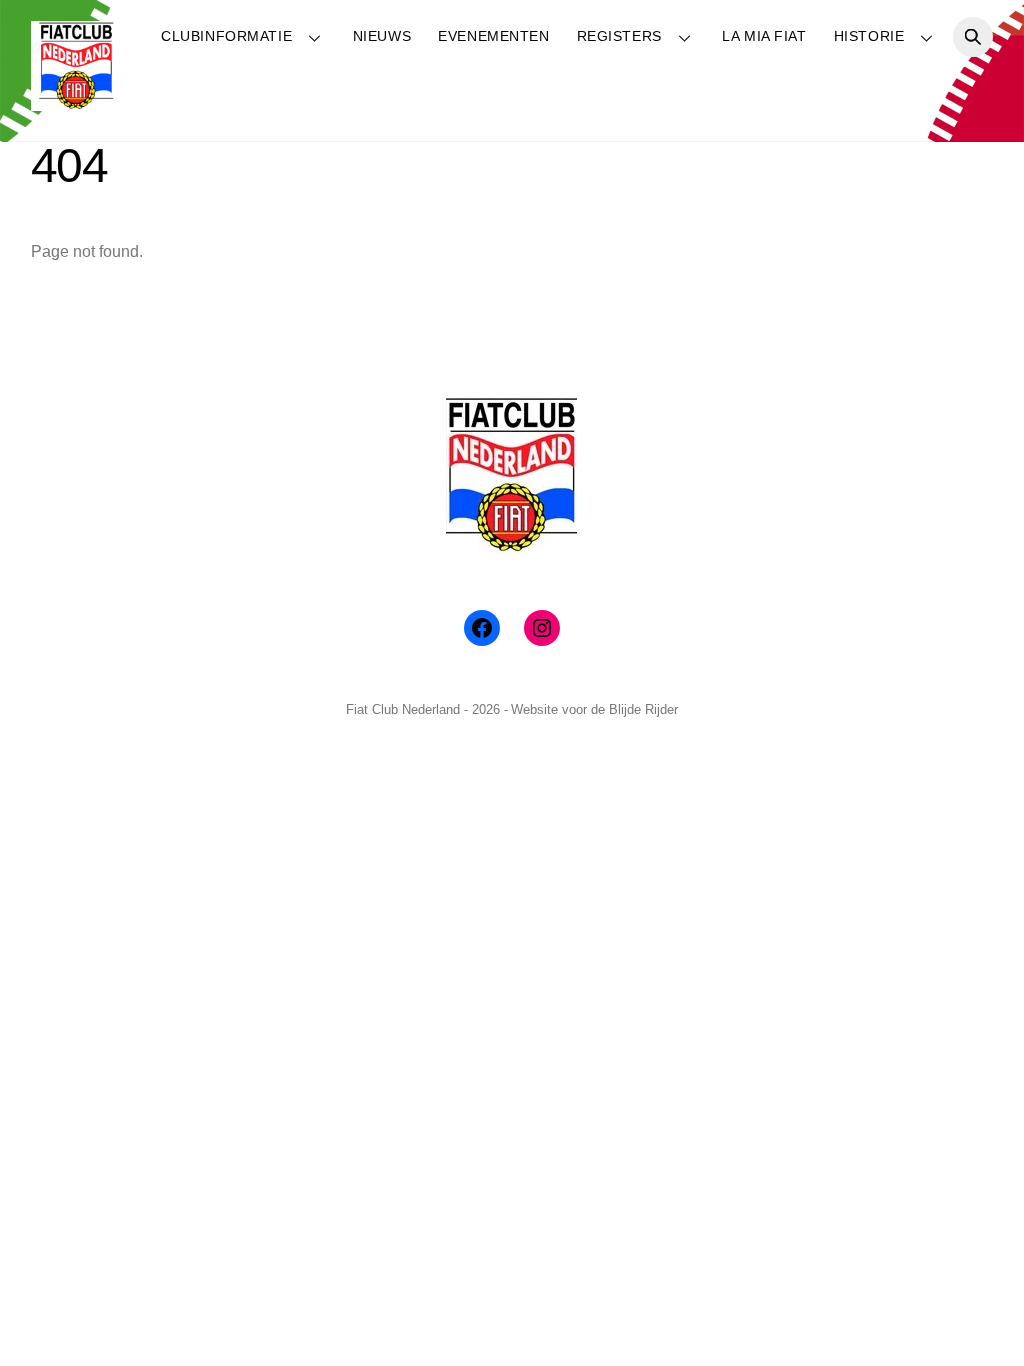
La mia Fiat (764, 36)
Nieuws (382, 36)
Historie (869, 36)
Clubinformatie (226, 36)
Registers (619, 36)
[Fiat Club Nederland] (76, 102)
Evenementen (493, 36)
